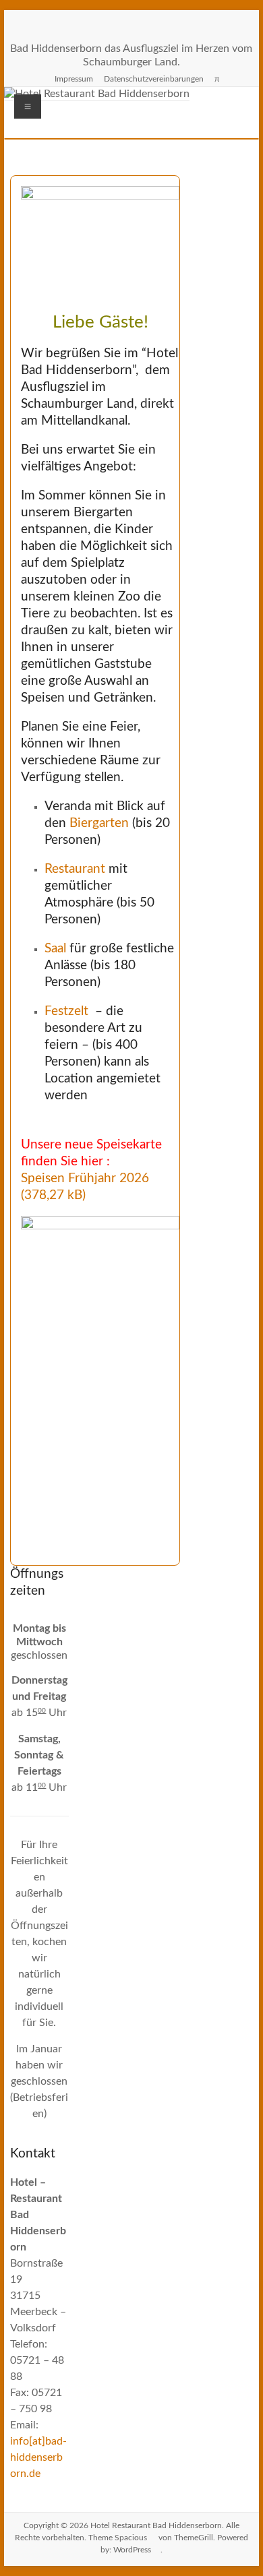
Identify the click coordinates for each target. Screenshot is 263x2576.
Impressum (74, 79)
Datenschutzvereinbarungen (154, 79)
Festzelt (66, 1011)
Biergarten (99, 823)
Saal (57, 949)
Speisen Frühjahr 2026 (85, 1178)
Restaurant (75, 869)
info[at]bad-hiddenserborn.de (38, 2457)
